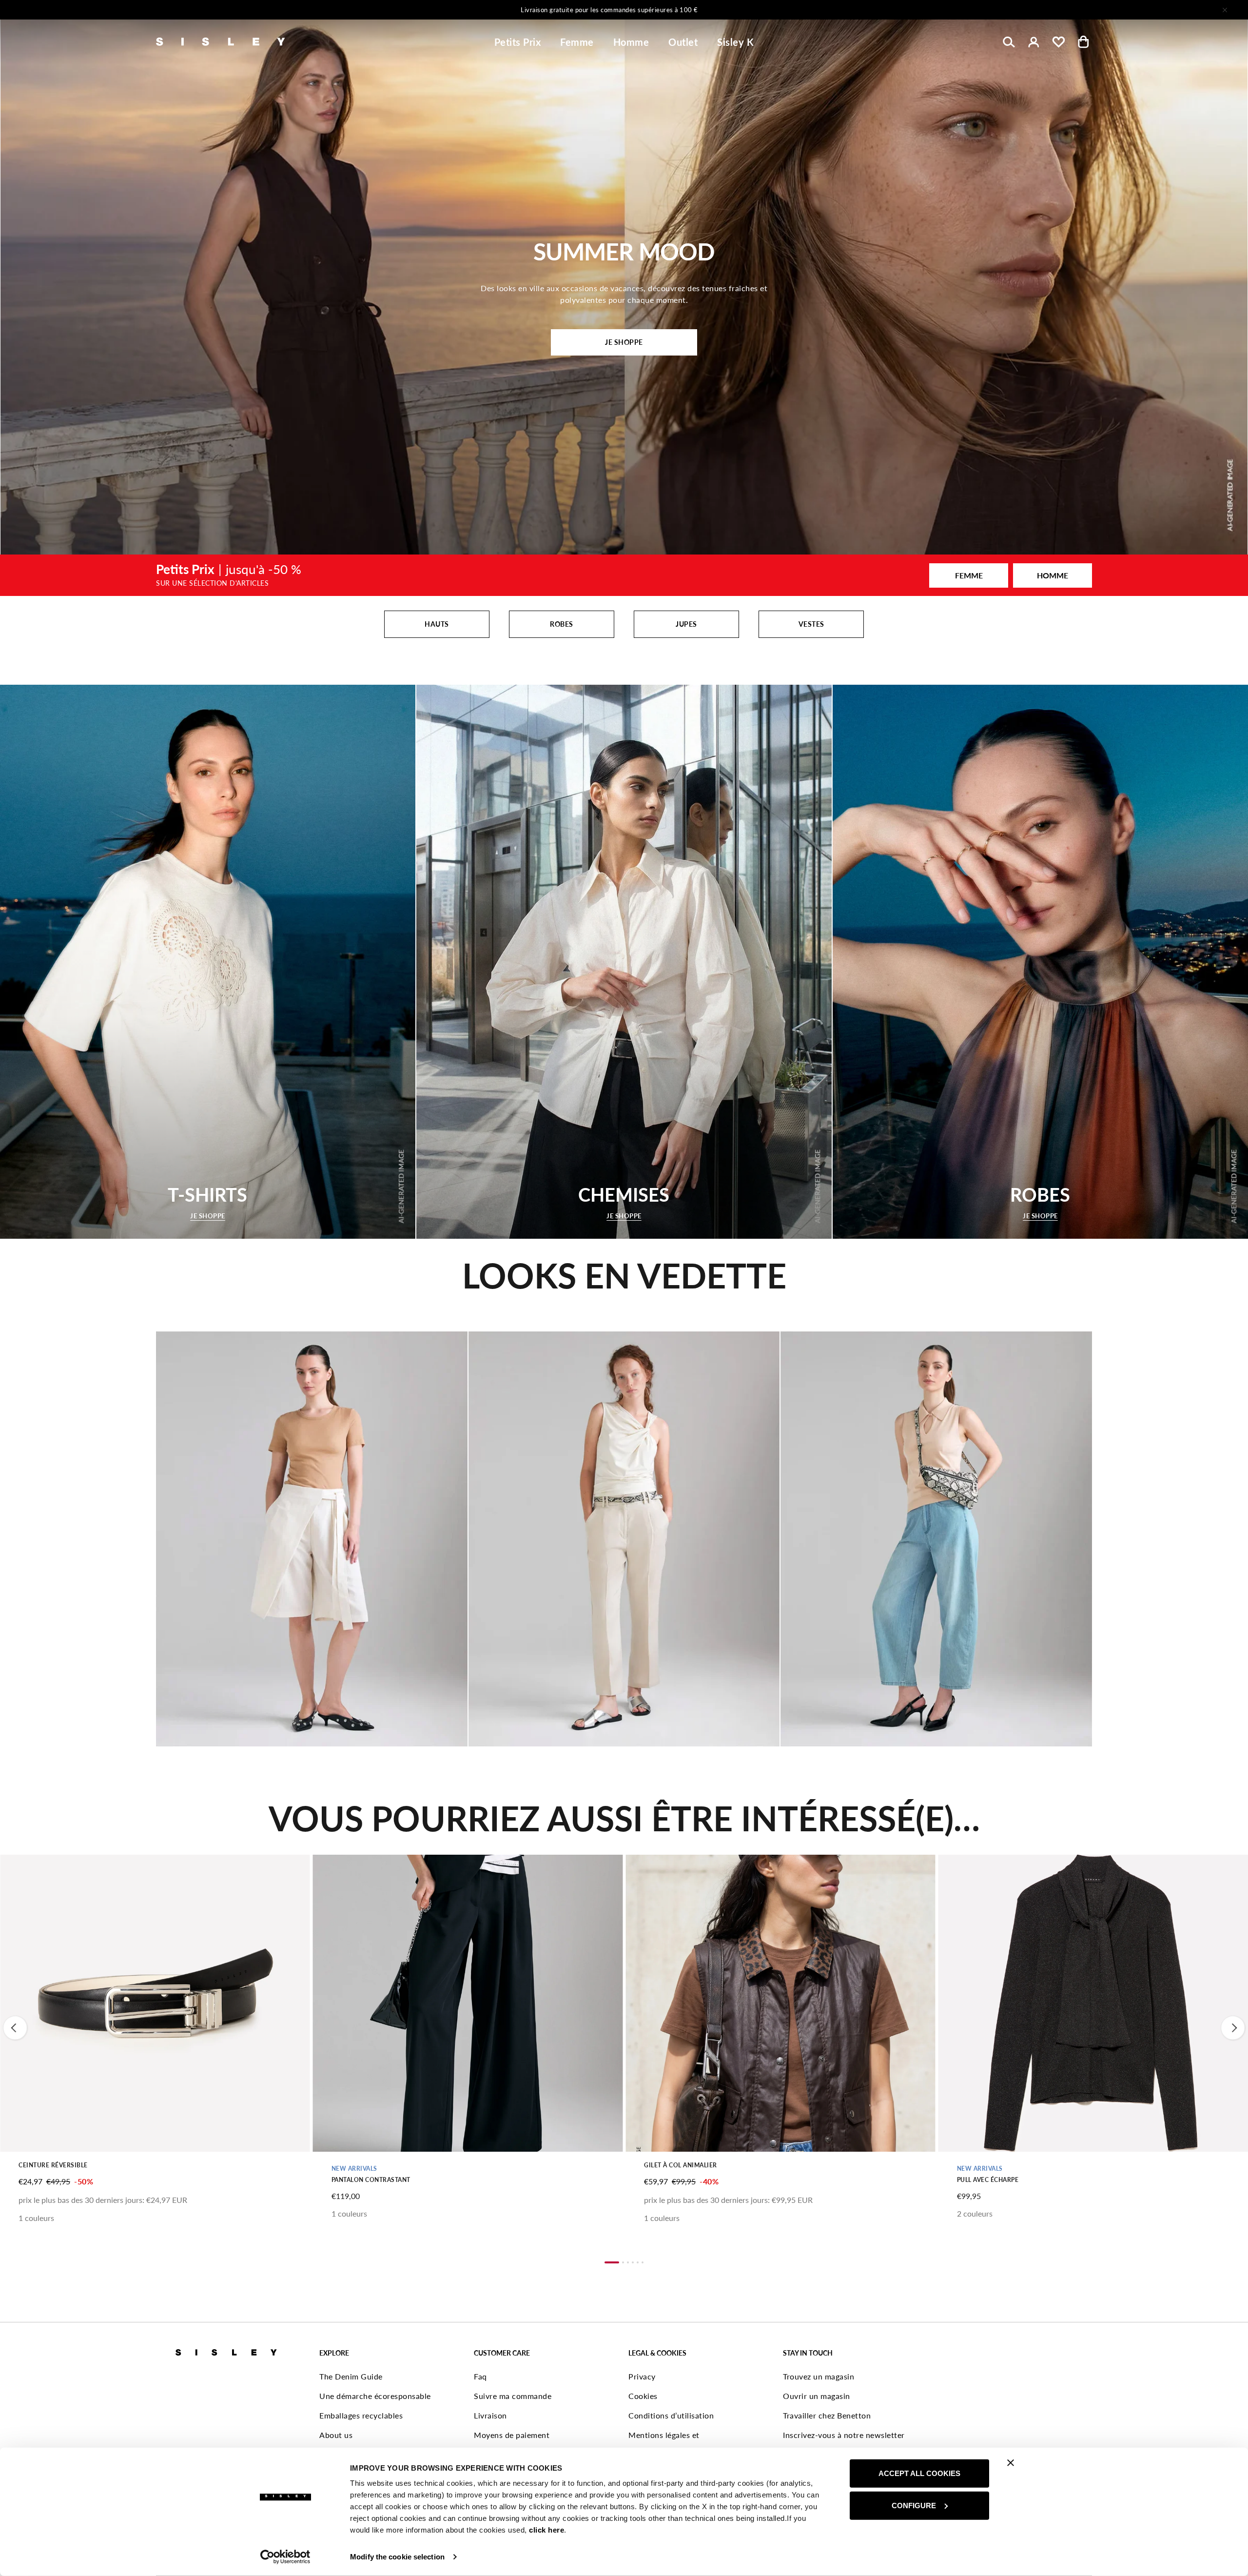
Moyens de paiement (512, 2435)
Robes (562, 624)
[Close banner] (1011, 2463)
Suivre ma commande (513, 2396)
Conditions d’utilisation (671, 2415)
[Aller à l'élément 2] (623, 2262)
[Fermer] (1225, 10)
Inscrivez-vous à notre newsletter (844, 2435)
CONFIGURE (914, 2505)
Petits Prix (518, 42)
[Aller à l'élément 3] (628, 2262)
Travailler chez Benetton (827, 2415)
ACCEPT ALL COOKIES (919, 2473)
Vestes (811, 624)
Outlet (683, 42)
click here (546, 2530)
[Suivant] (753, 10)
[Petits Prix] (624, 575)
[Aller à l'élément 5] (638, 2262)
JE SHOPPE (624, 342)
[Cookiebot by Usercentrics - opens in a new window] (285, 2557)
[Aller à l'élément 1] (612, 2262)
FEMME (969, 575)
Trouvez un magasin (819, 2376)
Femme (577, 42)
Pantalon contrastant (371, 2180)
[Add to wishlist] (16, 1867)
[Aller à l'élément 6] (643, 2262)
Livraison (490, 2415)
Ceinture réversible (53, 2165)
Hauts (437, 624)
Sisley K (735, 42)
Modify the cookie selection (397, 2557)
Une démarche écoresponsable (375, 2396)
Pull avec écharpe (988, 2180)
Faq (480, 2376)
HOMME (1053, 575)
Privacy (642, 2376)
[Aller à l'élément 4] (633, 2262)
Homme (631, 42)
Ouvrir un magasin (817, 2396)
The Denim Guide (351, 2376)
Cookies (643, 2396)
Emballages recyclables (361, 2415)
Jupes (686, 624)
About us (336, 2435)
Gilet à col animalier (681, 2165)
